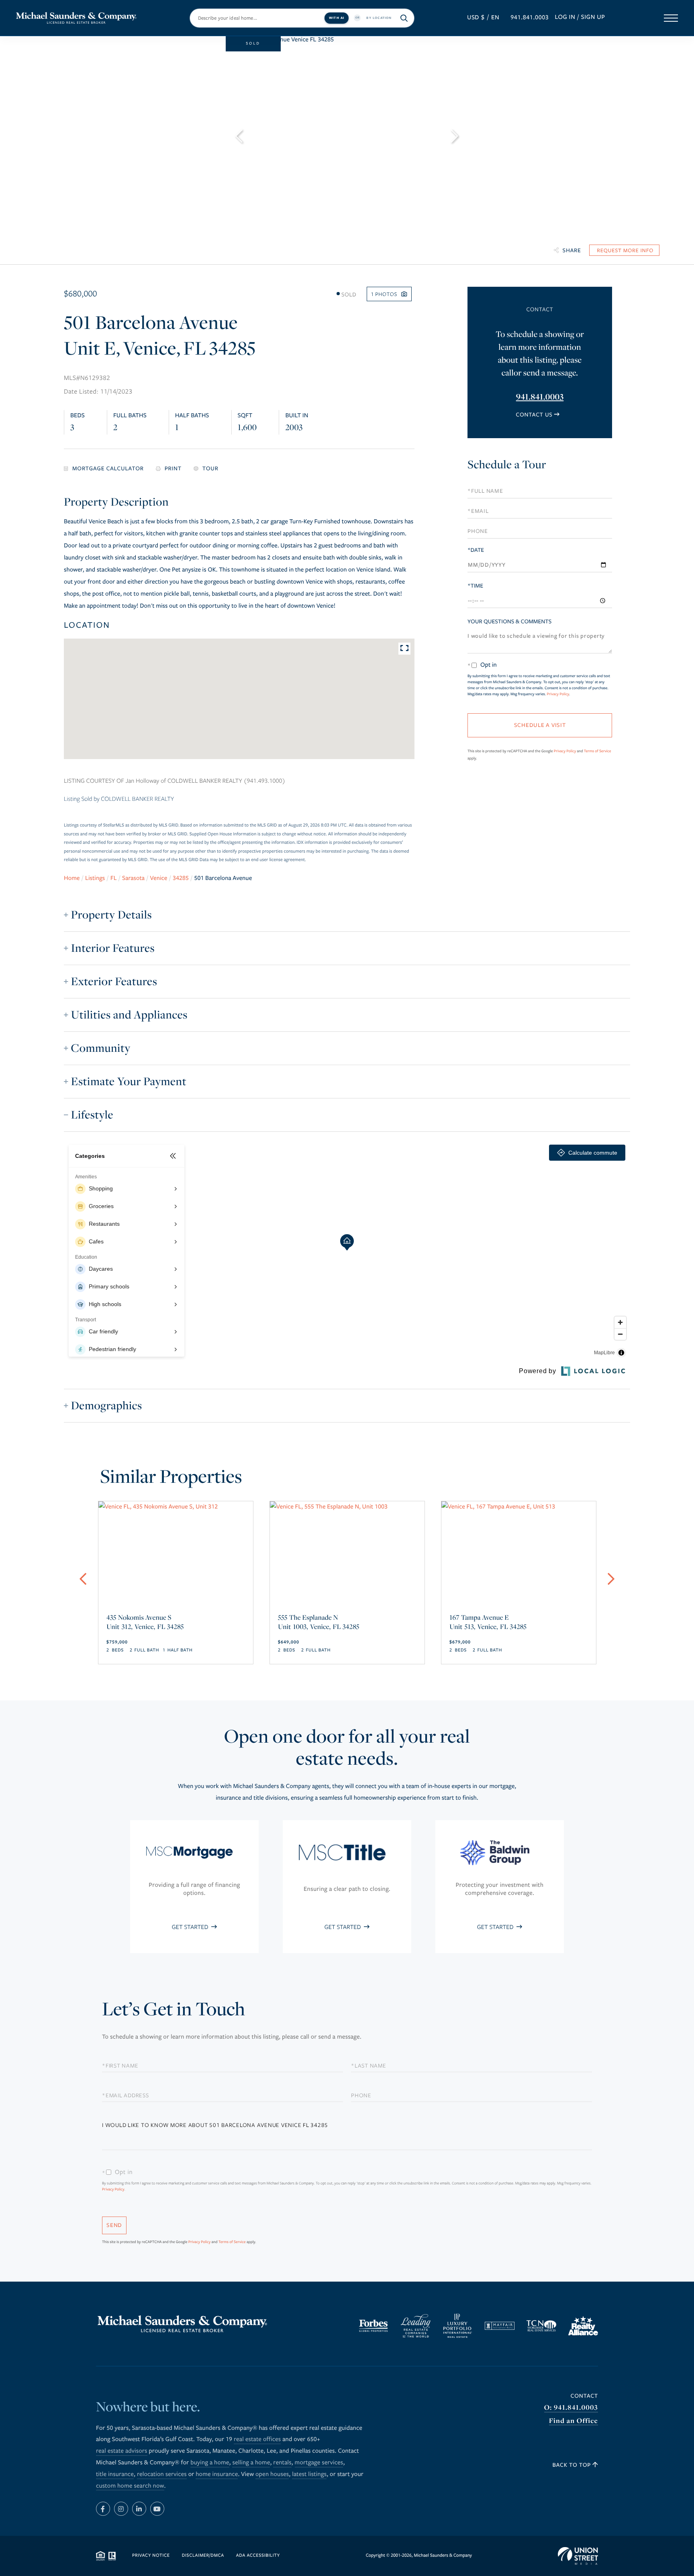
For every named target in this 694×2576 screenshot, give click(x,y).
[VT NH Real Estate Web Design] (578, 2556)
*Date (476, 550)
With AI (337, 17)
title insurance (115, 2474)
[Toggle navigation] (671, 18)
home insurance (217, 2474)
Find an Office (574, 2421)
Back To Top (573, 2465)
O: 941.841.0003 (571, 2408)
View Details (176, 1613)
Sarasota (133, 878)
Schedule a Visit (539, 466)
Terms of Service (598, 751)
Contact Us (534, 415)
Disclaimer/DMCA (203, 2556)
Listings (95, 878)
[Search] (404, 18)
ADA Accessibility (258, 2556)
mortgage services (319, 2463)
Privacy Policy (558, 694)
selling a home (251, 2463)
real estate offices (257, 2439)
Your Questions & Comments (509, 622)
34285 (181, 878)
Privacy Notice (151, 2556)
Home (72, 878)
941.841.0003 (530, 18)
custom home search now (130, 2486)
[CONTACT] (624, 250)
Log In (565, 17)
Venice (159, 878)
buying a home (210, 2463)
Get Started (191, 1927)
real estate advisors (122, 2451)
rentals (282, 2463)
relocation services (162, 2474)
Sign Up (593, 17)
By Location (379, 17)
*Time (475, 586)
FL (114, 878)
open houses (272, 2474)
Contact (584, 2396)
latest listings (309, 2474)
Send (114, 2225)
